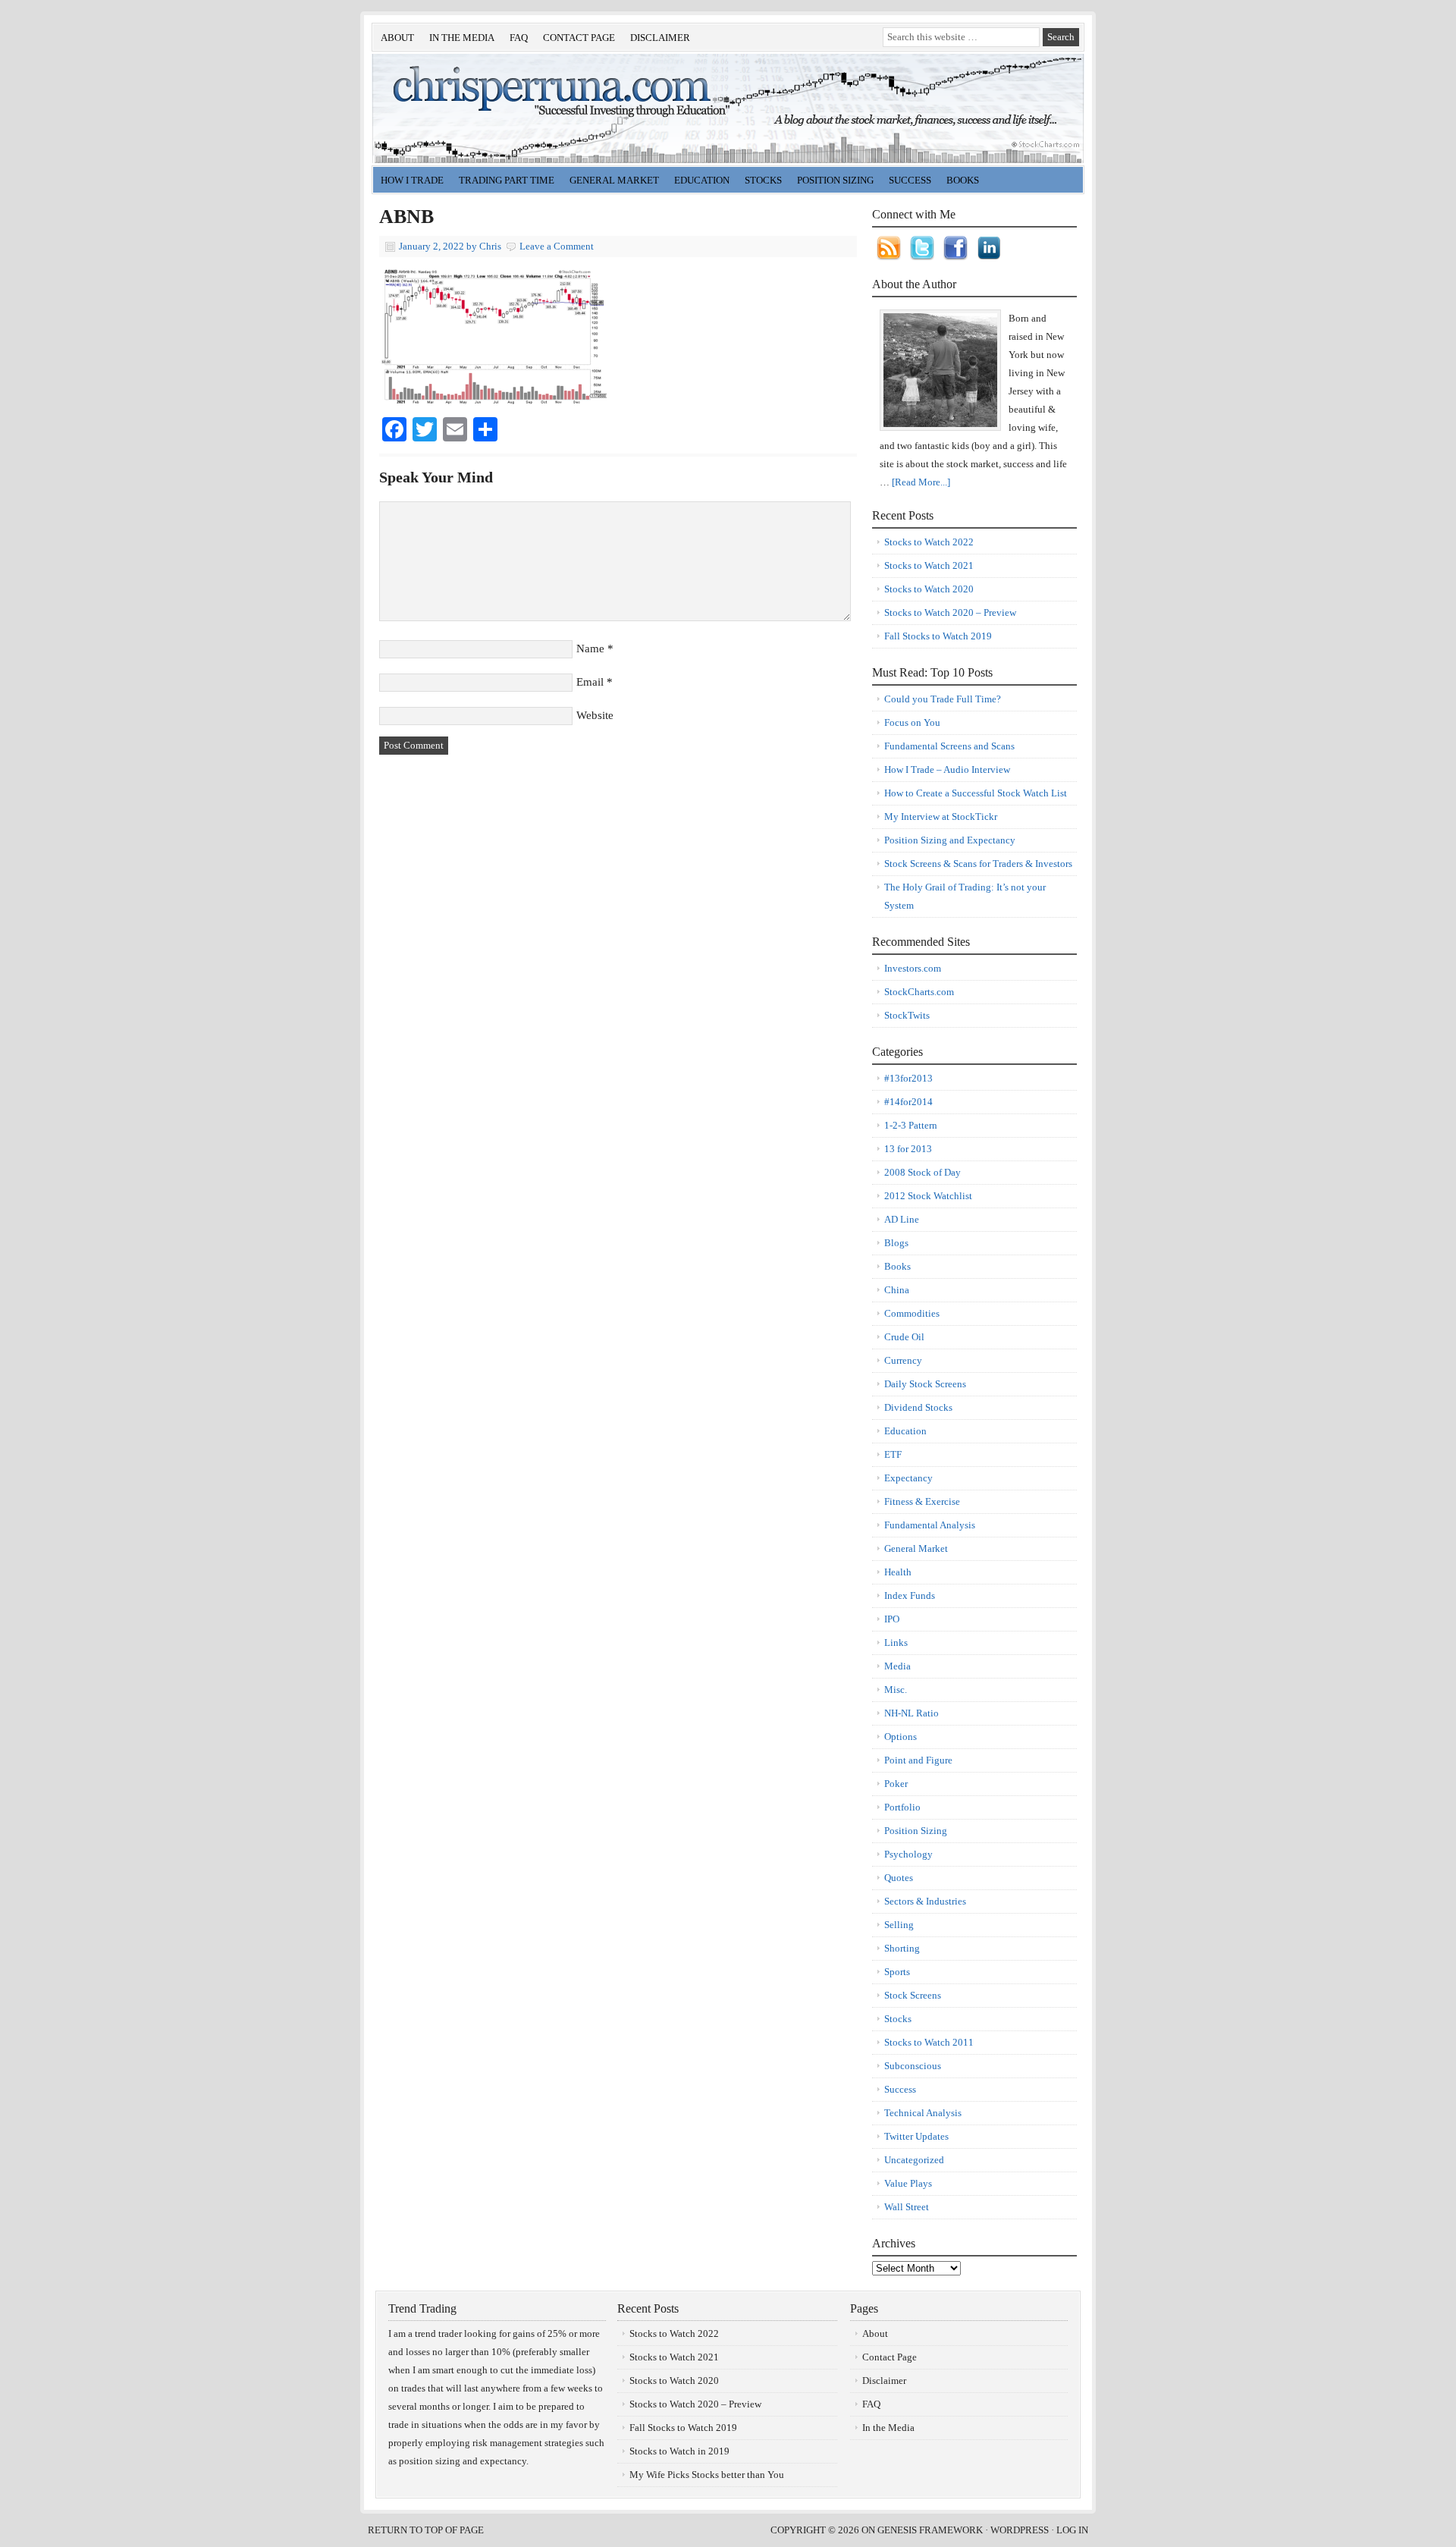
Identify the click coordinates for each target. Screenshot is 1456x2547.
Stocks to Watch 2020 (929, 589)
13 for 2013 (908, 1149)
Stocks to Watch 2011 (929, 2042)
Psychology (908, 1854)
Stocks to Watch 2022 (929, 542)
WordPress (1020, 2530)
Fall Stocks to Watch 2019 (938, 636)
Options (901, 1737)
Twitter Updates (916, 2136)
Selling (899, 1925)
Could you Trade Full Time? (943, 699)
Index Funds (910, 1595)
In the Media (462, 38)
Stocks (759, 182)
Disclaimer (660, 38)
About (397, 38)
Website (595, 715)
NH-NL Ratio (912, 1713)
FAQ (519, 38)
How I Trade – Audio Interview (947, 769)
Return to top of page (426, 2530)
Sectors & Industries (925, 1901)
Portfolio (902, 1807)
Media (897, 1666)
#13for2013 (908, 1078)
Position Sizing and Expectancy (950, 840)
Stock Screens (913, 1995)
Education (698, 182)
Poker (896, 1784)
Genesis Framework (930, 2530)
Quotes (899, 1878)
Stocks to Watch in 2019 (679, 2451)
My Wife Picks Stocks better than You (707, 2475)
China (897, 1290)
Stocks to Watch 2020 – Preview (950, 612)
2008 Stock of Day (923, 1172)
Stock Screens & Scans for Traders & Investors (978, 864)
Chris (490, 246)
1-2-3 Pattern (911, 1125)
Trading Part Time (507, 180)
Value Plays (908, 2183)
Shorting (902, 1948)
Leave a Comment (557, 246)
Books (963, 180)
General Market (610, 182)
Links (896, 1643)
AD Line (902, 1219)
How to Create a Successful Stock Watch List (976, 793)
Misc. (896, 1690)
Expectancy (908, 1478)
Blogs (896, 1243)
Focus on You (912, 722)
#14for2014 (908, 1102)
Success (900, 2089)
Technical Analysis (923, 2113)
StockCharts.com (919, 992)
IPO (892, 1619)
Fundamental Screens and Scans (949, 746)
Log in (1072, 2530)
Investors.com (913, 968)
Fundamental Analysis (930, 1525)
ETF (893, 1454)
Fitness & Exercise (922, 1501)
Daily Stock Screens (925, 1384)
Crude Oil (904, 1337)
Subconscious (913, 2066)
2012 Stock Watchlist (928, 1196)
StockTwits (907, 1015)
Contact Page (579, 38)
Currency (903, 1360)
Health (898, 1572)
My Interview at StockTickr (941, 817)
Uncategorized (914, 2160)
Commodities (912, 1313)
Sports (897, 1972)
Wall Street (907, 2207)
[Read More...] (921, 482)
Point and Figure (918, 1760)
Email (590, 682)
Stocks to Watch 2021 (929, 565)
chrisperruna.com (542, 108)
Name (590, 649)
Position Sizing (835, 180)
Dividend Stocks (918, 1407)
